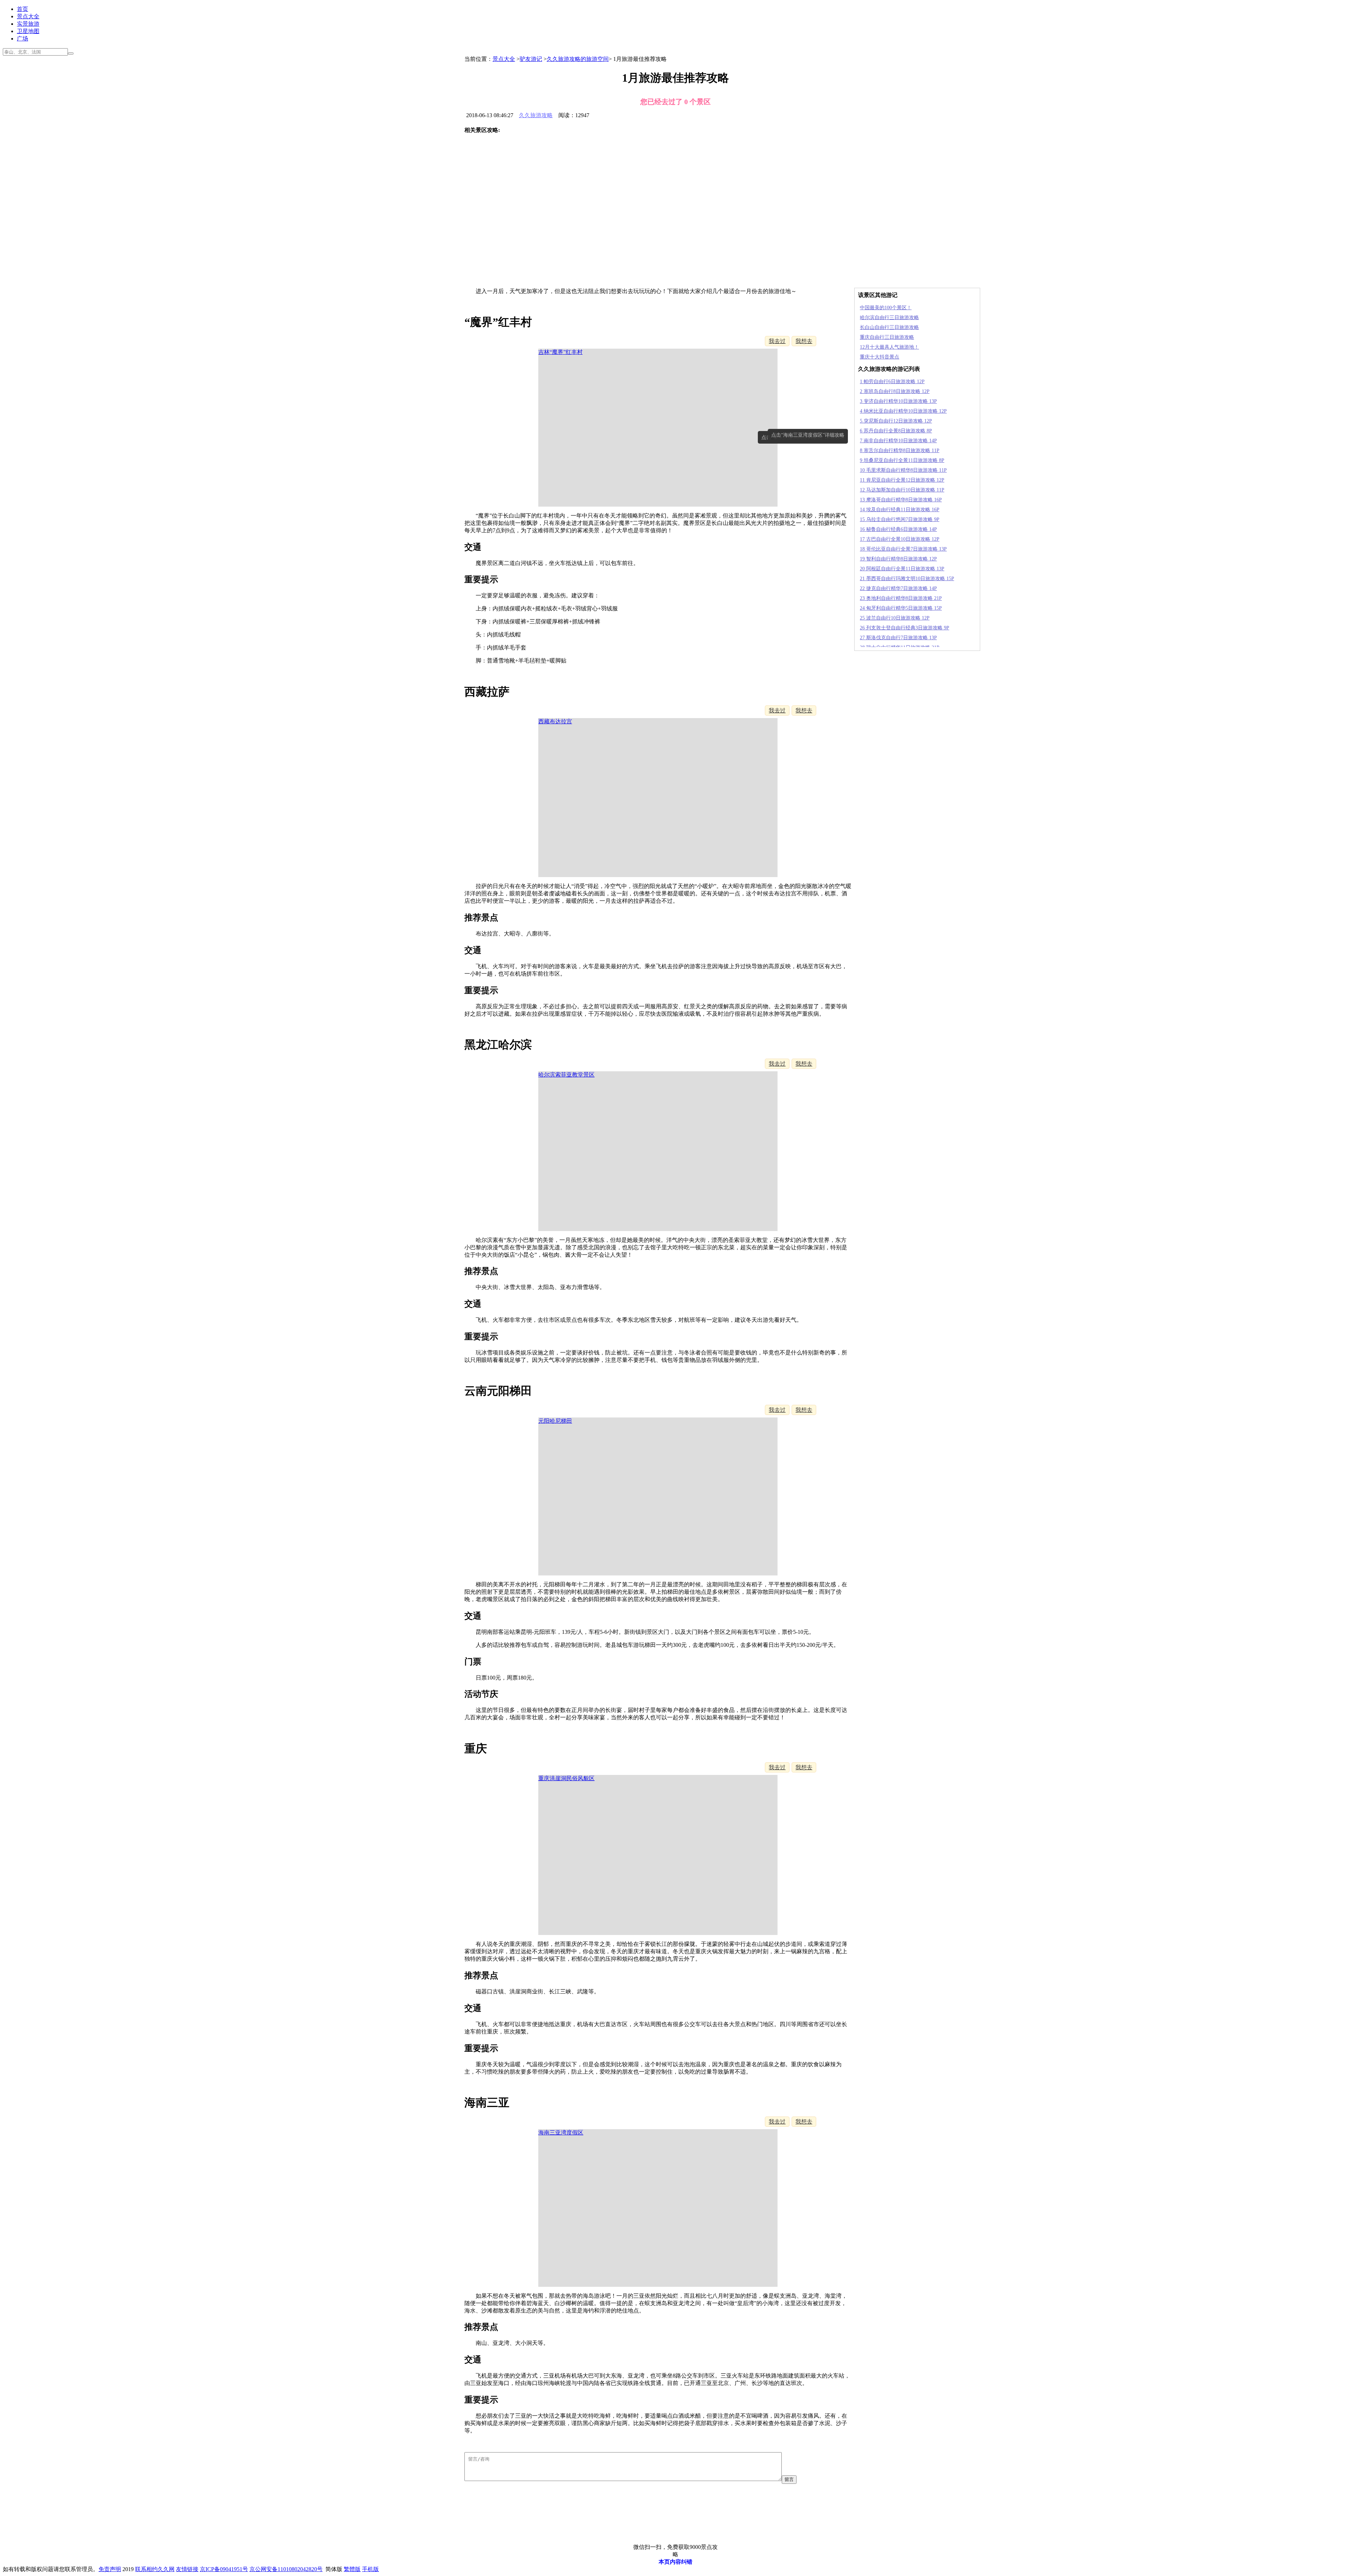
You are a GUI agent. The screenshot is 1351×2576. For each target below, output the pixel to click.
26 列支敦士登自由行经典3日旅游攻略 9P (905, 628)
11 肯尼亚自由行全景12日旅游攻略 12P (902, 480)
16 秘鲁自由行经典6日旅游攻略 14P (898, 529)
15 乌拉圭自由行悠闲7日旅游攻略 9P (900, 519)
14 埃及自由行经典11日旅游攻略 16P (900, 510)
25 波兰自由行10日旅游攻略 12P (895, 618)
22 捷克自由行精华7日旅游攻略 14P (898, 588)
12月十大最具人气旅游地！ (889, 347)
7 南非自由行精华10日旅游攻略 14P (898, 441)
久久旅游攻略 (536, 115)
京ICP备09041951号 (224, 2569)
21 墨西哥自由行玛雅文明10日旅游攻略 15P (907, 579)
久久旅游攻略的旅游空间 (578, 59)
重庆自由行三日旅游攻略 (887, 337)
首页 (23, 9)
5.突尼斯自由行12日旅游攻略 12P (896, 421)
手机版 (370, 2569)
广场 (23, 39)
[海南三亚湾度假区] (501, 265)
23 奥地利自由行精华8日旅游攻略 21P (901, 598)
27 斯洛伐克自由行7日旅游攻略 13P (898, 638)
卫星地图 (28, 31)
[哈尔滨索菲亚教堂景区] (501, 196)
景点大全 (28, 16)
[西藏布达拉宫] (501, 173)
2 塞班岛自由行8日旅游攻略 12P (895, 391)
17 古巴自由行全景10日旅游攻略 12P (900, 539)
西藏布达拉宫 (555, 721)
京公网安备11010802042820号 (286, 2569)
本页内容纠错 (675, 2562)
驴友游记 (531, 59)
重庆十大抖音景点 (880, 357)
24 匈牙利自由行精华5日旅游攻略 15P (901, 608)
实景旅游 (28, 24)
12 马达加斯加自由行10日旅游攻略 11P (902, 490)
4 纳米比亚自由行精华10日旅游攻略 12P (903, 411)
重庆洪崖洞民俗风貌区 (566, 1778)
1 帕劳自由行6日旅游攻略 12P (892, 382)
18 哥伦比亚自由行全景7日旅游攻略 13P (903, 549)
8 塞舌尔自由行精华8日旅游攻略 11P (900, 451)
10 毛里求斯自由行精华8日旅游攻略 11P (903, 470)
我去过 (777, 341)
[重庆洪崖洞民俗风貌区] (501, 242)
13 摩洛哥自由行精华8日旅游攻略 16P (901, 500)
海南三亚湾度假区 (561, 2133)
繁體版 (352, 2569)
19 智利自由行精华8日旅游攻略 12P (898, 559)
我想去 (804, 341)
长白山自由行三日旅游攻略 (889, 327)
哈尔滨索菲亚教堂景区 (566, 1075)
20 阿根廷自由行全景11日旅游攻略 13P (902, 569)
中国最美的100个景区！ (886, 308)
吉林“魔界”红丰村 (560, 352)
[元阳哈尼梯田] (501, 219)
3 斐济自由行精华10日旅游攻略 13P (898, 401)
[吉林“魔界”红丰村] (501, 150)
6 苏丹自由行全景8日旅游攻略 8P (896, 431)
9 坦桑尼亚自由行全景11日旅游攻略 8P (902, 460)
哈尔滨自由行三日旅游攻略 (889, 318)
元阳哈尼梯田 (555, 1421)
